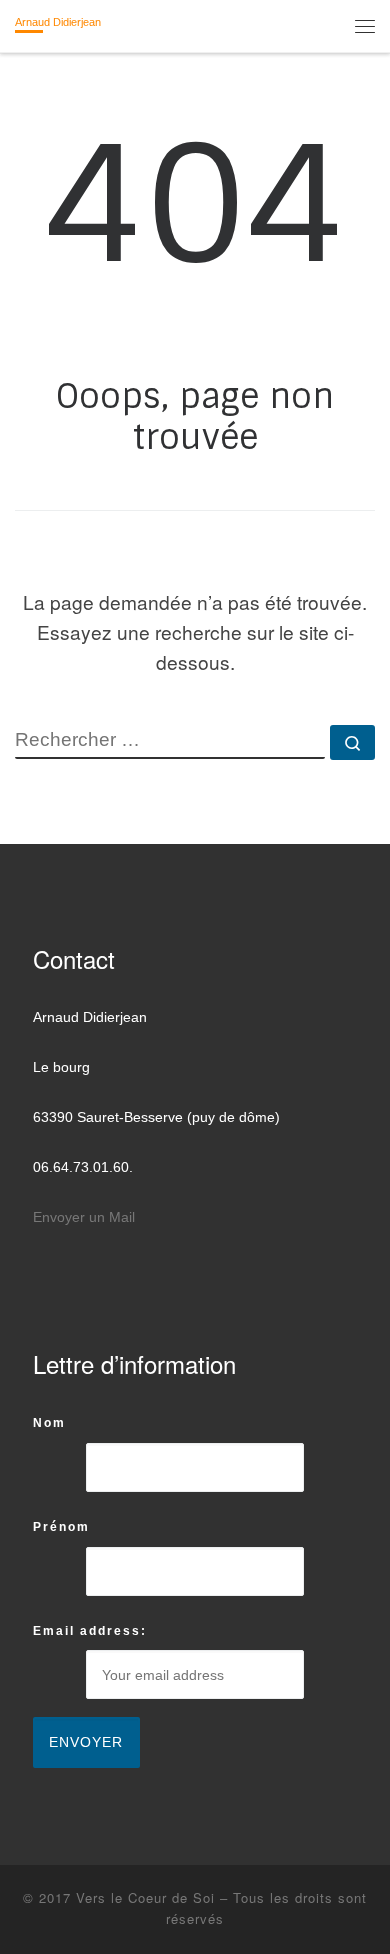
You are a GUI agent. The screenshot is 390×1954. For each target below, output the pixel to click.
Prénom (61, 1527)
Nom (49, 1423)
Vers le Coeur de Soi (145, 1897)
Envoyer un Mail (84, 1217)
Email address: (90, 1631)
